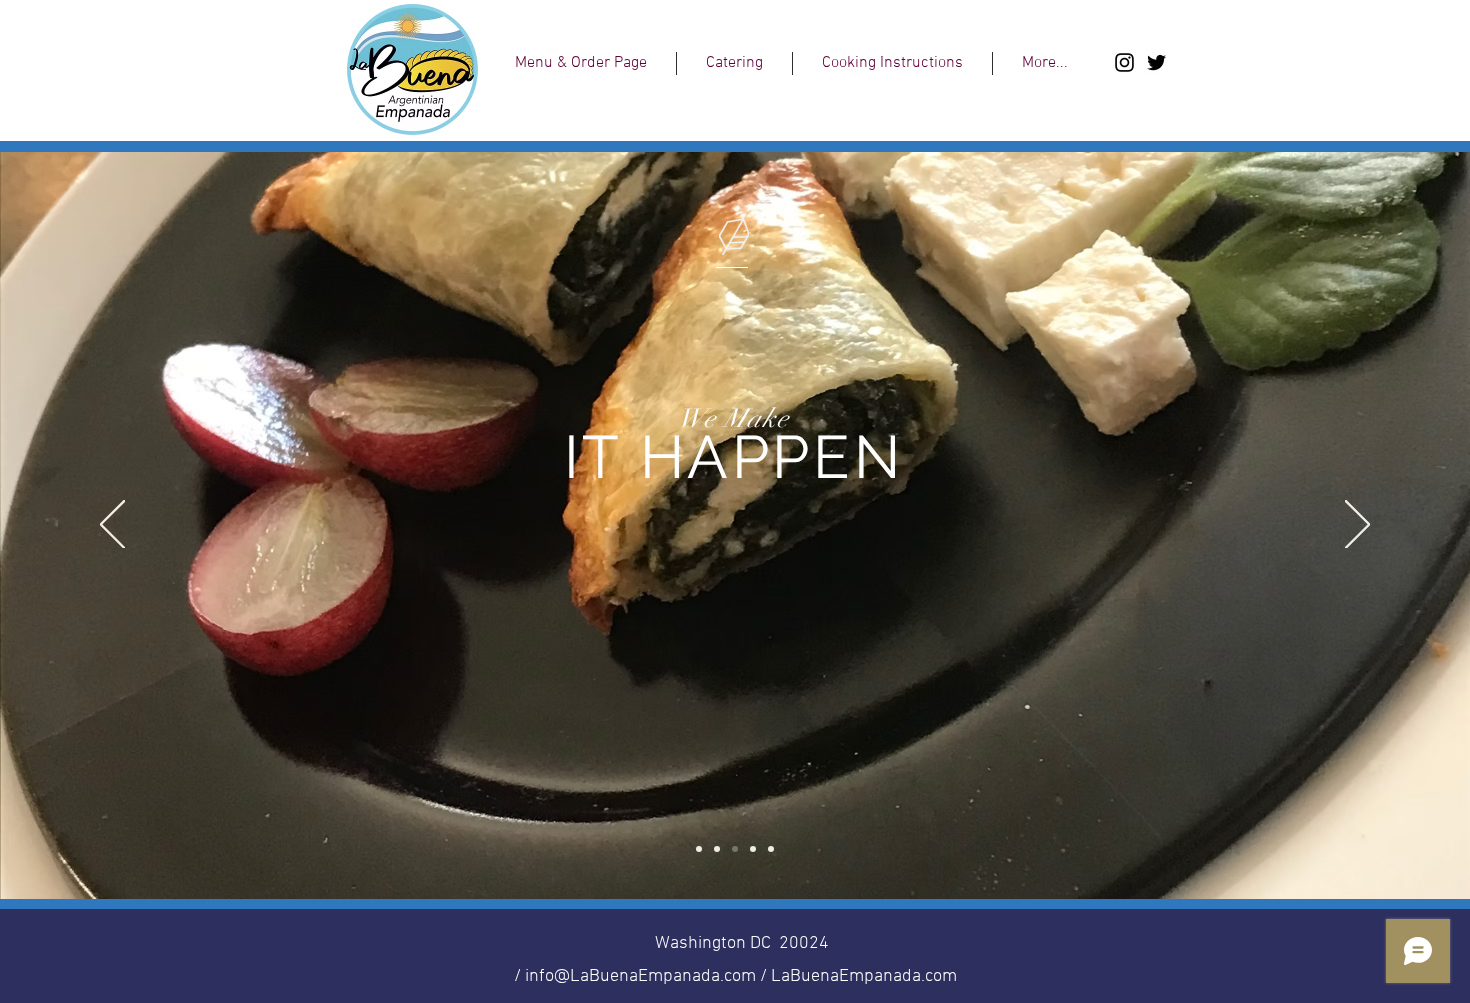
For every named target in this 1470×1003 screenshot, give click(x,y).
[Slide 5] (771, 849)
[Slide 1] (699, 849)
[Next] (1357, 526)
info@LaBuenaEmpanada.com (640, 976)
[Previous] (112, 526)
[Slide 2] (717, 849)
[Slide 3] (735, 849)
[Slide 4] (753, 849)
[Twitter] (1156, 62)
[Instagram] (1124, 62)
